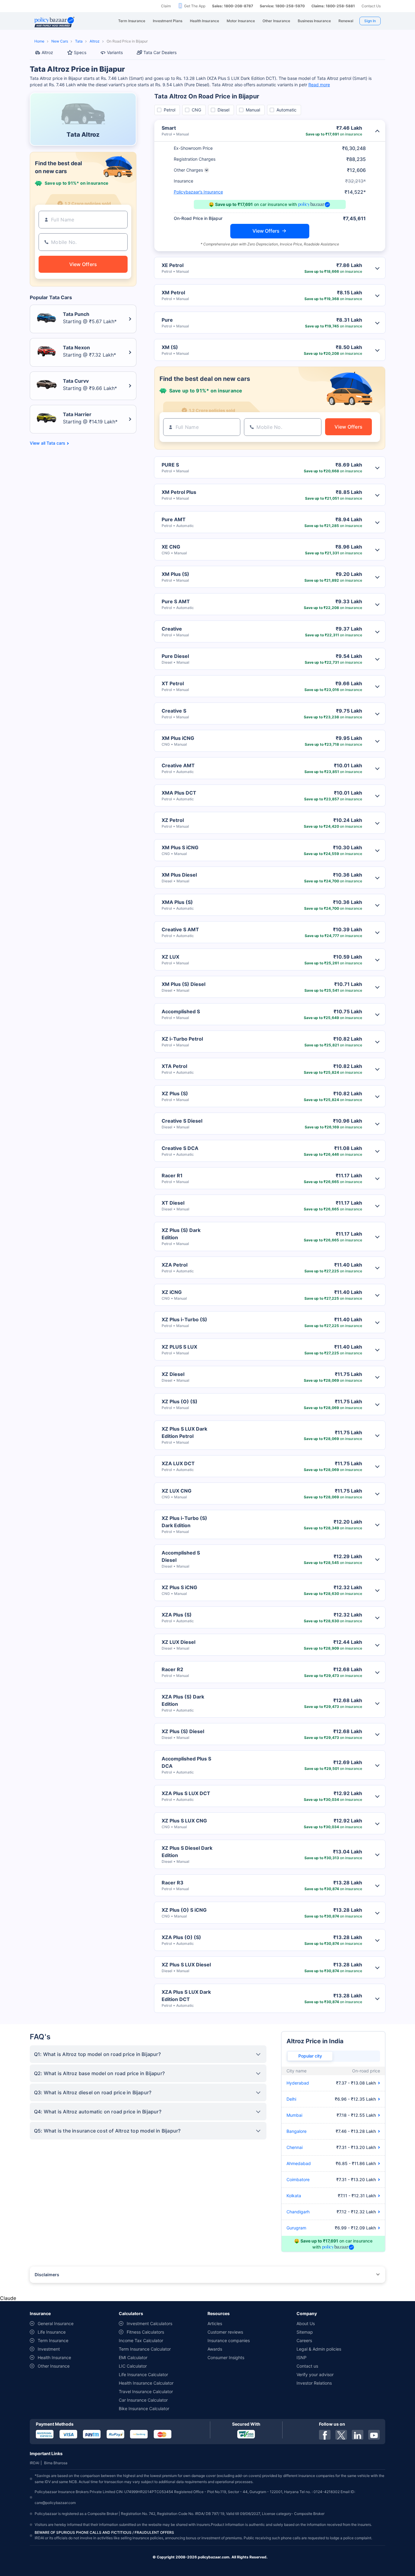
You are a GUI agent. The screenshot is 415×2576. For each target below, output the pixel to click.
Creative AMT (178, 765)
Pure (167, 320)
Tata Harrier (77, 414)
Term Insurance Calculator (145, 2349)
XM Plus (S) (175, 574)
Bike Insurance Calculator (144, 2408)
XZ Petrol (173, 820)
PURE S (170, 465)
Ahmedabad (299, 2163)
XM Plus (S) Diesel (183, 984)
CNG (196, 110)
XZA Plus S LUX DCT (186, 1793)
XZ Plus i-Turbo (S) (184, 1319)
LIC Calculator (133, 2366)
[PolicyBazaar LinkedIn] (358, 2435)
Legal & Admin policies (319, 2349)
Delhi (291, 2099)
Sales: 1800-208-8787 (233, 6)
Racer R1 (172, 1175)
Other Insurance (54, 2366)
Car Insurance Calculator (143, 2400)
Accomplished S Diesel (181, 1556)
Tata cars (56, 443)
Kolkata (294, 2196)
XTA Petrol (174, 1066)
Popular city (310, 2056)
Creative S (174, 711)
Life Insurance (52, 2332)
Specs (80, 52)
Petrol (170, 110)
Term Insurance (53, 2340)
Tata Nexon (76, 347)
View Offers (266, 231)
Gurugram (296, 2228)
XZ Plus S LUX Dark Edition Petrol (184, 1432)
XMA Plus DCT (179, 793)
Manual (253, 110)
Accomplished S (181, 1011)
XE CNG (171, 547)
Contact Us (371, 6)
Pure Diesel (175, 656)
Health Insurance (54, 2357)
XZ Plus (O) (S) (180, 1401)
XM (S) (170, 347)
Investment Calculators (149, 2323)
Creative (172, 629)
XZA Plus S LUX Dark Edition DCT (186, 1996)
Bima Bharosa (56, 2463)
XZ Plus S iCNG (179, 1587)
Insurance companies (229, 2340)
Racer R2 (172, 1669)
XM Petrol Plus (179, 492)
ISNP (302, 2357)
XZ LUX (170, 957)
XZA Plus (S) (177, 1615)
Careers (304, 2340)
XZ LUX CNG (177, 1491)
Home (39, 41)
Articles (215, 2323)
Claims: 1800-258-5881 (333, 6)
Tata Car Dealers (160, 52)
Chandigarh (298, 2212)
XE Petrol (173, 265)
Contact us (307, 2366)
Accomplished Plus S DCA (186, 1762)
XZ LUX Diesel (178, 1642)
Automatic (286, 110)
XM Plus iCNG (178, 738)
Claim (166, 6)
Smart (169, 128)
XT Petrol (173, 683)
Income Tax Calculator (141, 2340)
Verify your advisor (315, 2374)
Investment (49, 2349)
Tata (79, 41)
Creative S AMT (180, 929)
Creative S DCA (180, 1148)
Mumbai (294, 2115)
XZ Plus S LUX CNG (184, 1821)
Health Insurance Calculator (146, 2383)
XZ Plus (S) (175, 1093)
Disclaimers (47, 2275)
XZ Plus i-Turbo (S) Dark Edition (184, 1522)
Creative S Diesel (182, 1121)
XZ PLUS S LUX (179, 1347)
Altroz (95, 41)
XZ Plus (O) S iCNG (184, 1910)
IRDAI (34, 2463)
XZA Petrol (175, 1265)
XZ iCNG (172, 1292)
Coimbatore (298, 2179)
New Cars (60, 41)
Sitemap (305, 2332)
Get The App (195, 6)
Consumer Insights (226, 2357)
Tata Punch (76, 314)
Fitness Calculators (145, 2332)
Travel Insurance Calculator (146, 2391)
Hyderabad (298, 2083)
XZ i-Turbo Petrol (182, 1039)
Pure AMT (174, 519)
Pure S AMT (176, 601)
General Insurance (56, 2323)
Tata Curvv (76, 381)
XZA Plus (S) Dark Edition (183, 1700)
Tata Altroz (83, 135)
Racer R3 (173, 1883)
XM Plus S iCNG (180, 847)
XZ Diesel (173, 1374)
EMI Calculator (133, 2357)
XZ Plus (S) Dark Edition (181, 1234)
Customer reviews (225, 2332)
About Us (306, 2323)
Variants (115, 52)
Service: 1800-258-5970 (282, 6)
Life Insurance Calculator (143, 2374)
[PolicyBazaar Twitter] (341, 2435)
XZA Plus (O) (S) (181, 1937)
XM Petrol (173, 292)
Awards (215, 2349)
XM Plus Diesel (179, 875)
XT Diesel (173, 1203)
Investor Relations (314, 2383)
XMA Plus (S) (177, 902)
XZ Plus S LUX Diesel (186, 1965)
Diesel (223, 110)
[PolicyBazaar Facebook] (325, 2435)
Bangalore (297, 2131)
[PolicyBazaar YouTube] (374, 2435)
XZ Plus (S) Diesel (183, 1731)
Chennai (295, 2147)
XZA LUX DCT (178, 1463)
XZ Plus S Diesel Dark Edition (187, 1852)
